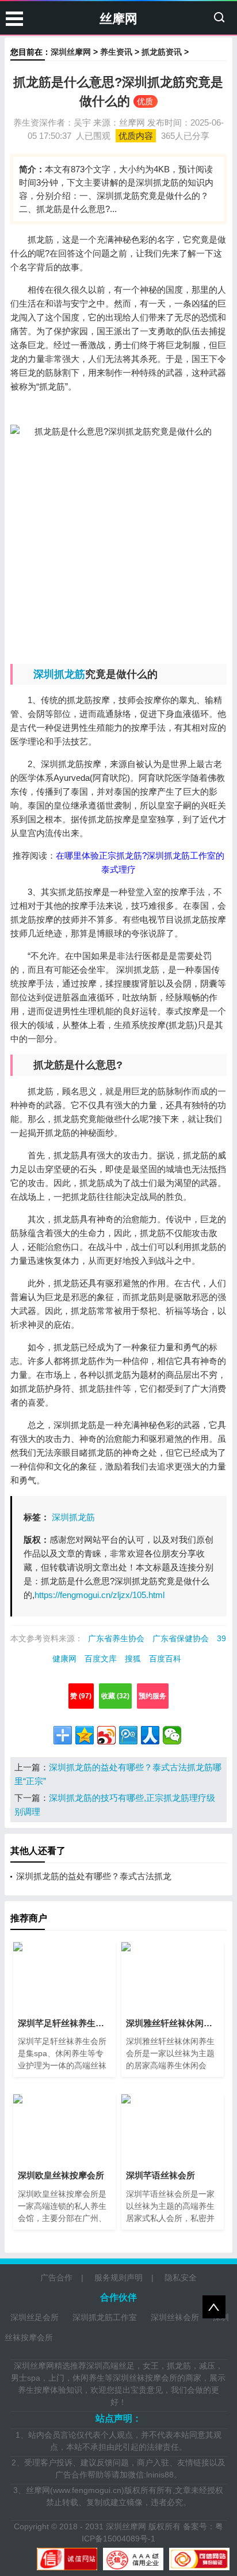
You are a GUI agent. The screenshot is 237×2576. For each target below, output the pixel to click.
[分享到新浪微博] (106, 1735)
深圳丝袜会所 (175, 2317)
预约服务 (152, 1696)
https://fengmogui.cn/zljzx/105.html (100, 1595)
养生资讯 (116, 52)
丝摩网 (118, 19)
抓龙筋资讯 (162, 52)
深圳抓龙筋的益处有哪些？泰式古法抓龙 (94, 1876)
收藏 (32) (115, 1696)
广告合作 (56, 2277)
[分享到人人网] (150, 1735)
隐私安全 (181, 2277)
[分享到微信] (172, 1735)
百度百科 (165, 1659)
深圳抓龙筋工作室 (105, 2317)
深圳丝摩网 (71, 52)
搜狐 (133, 1659)
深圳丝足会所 (35, 2317)
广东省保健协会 (181, 1638)
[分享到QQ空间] (85, 1735)
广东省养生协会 (116, 1638)
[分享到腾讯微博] (128, 1735)
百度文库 (101, 1659)
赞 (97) (81, 1696)
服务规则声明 (118, 2277)
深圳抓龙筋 (59, 674)
